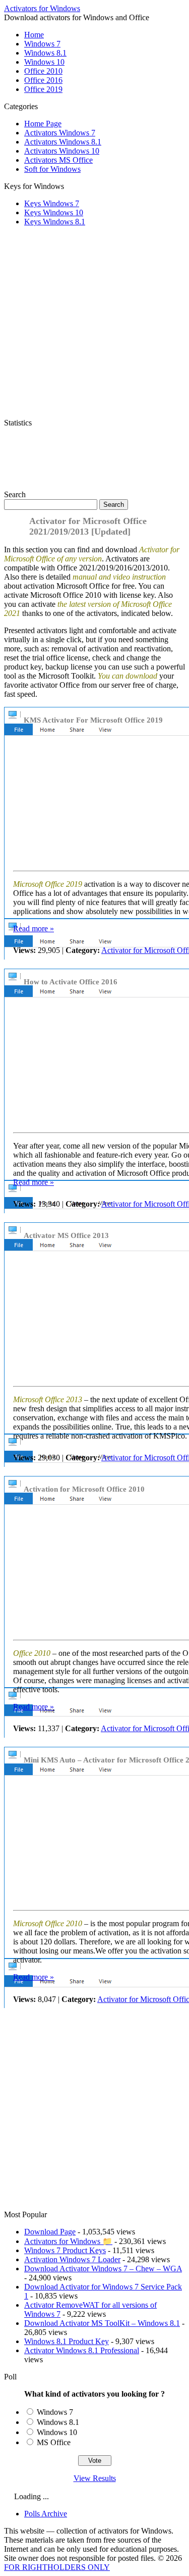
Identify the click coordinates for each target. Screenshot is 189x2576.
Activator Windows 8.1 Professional (82, 2350)
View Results (95, 2478)
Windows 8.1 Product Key (67, 2341)
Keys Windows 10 (54, 212)
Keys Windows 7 (52, 203)
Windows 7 (42, 44)
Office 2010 (43, 71)
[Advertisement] (95, 325)
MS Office (54, 2442)
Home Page (43, 124)
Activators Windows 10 (62, 151)
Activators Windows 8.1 (63, 142)
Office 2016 (43, 80)
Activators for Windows (42, 8)
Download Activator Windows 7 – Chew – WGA (103, 2269)
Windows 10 (44, 62)
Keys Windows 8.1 (55, 222)
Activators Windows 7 (60, 133)
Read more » (34, 928)
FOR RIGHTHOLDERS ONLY (57, 2567)
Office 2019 (43, 89)
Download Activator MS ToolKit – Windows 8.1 (102, 2323)
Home (34, 35)
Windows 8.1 (45, 53)
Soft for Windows (52, 169)
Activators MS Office (58, 160)
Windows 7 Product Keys (65, 2250)
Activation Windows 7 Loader (72, 2259)
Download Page (50, 2232)
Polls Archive (46, 2514)
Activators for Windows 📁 (68, 2241)
